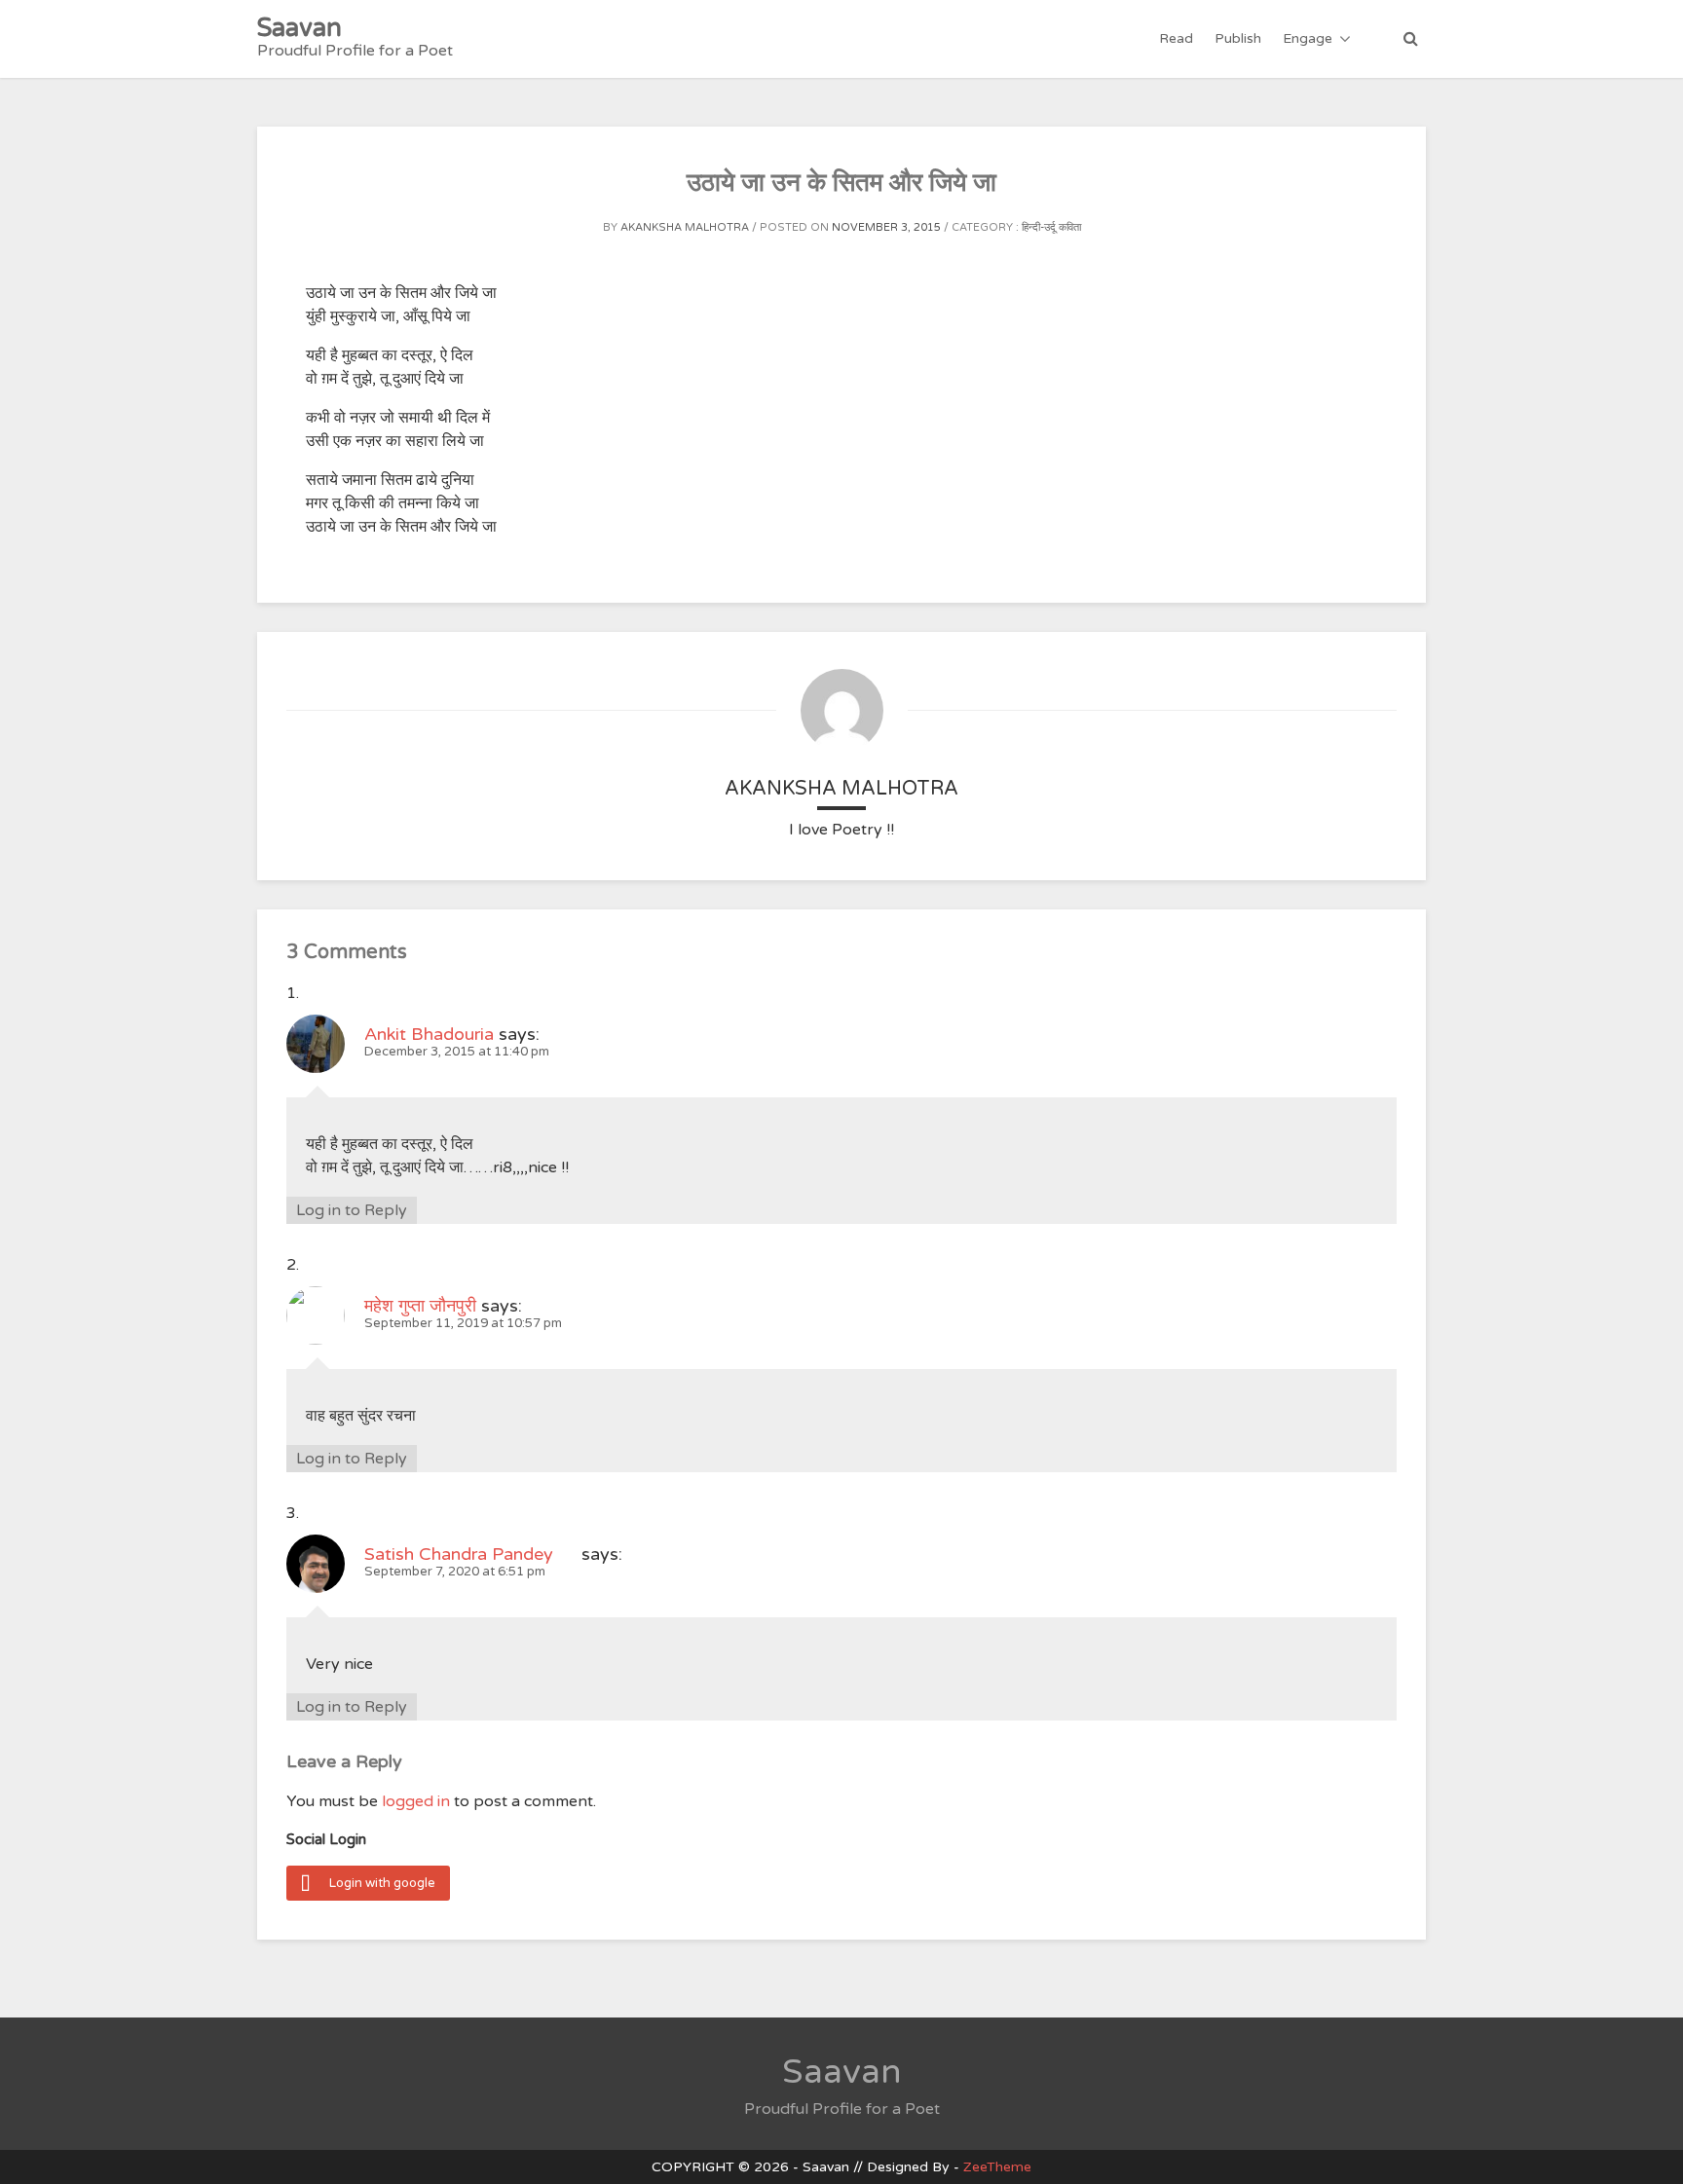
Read (1176, 38)
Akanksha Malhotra (685, 227)
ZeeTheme (997, 2167)
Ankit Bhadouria (429, 1034)
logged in (416, 1801)
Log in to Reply (352, 1210)
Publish (1238, 38)
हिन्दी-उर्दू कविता (1051, 227)
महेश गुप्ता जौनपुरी (420, 1306)
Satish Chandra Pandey (470, 1554)
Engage (1308, 38)
